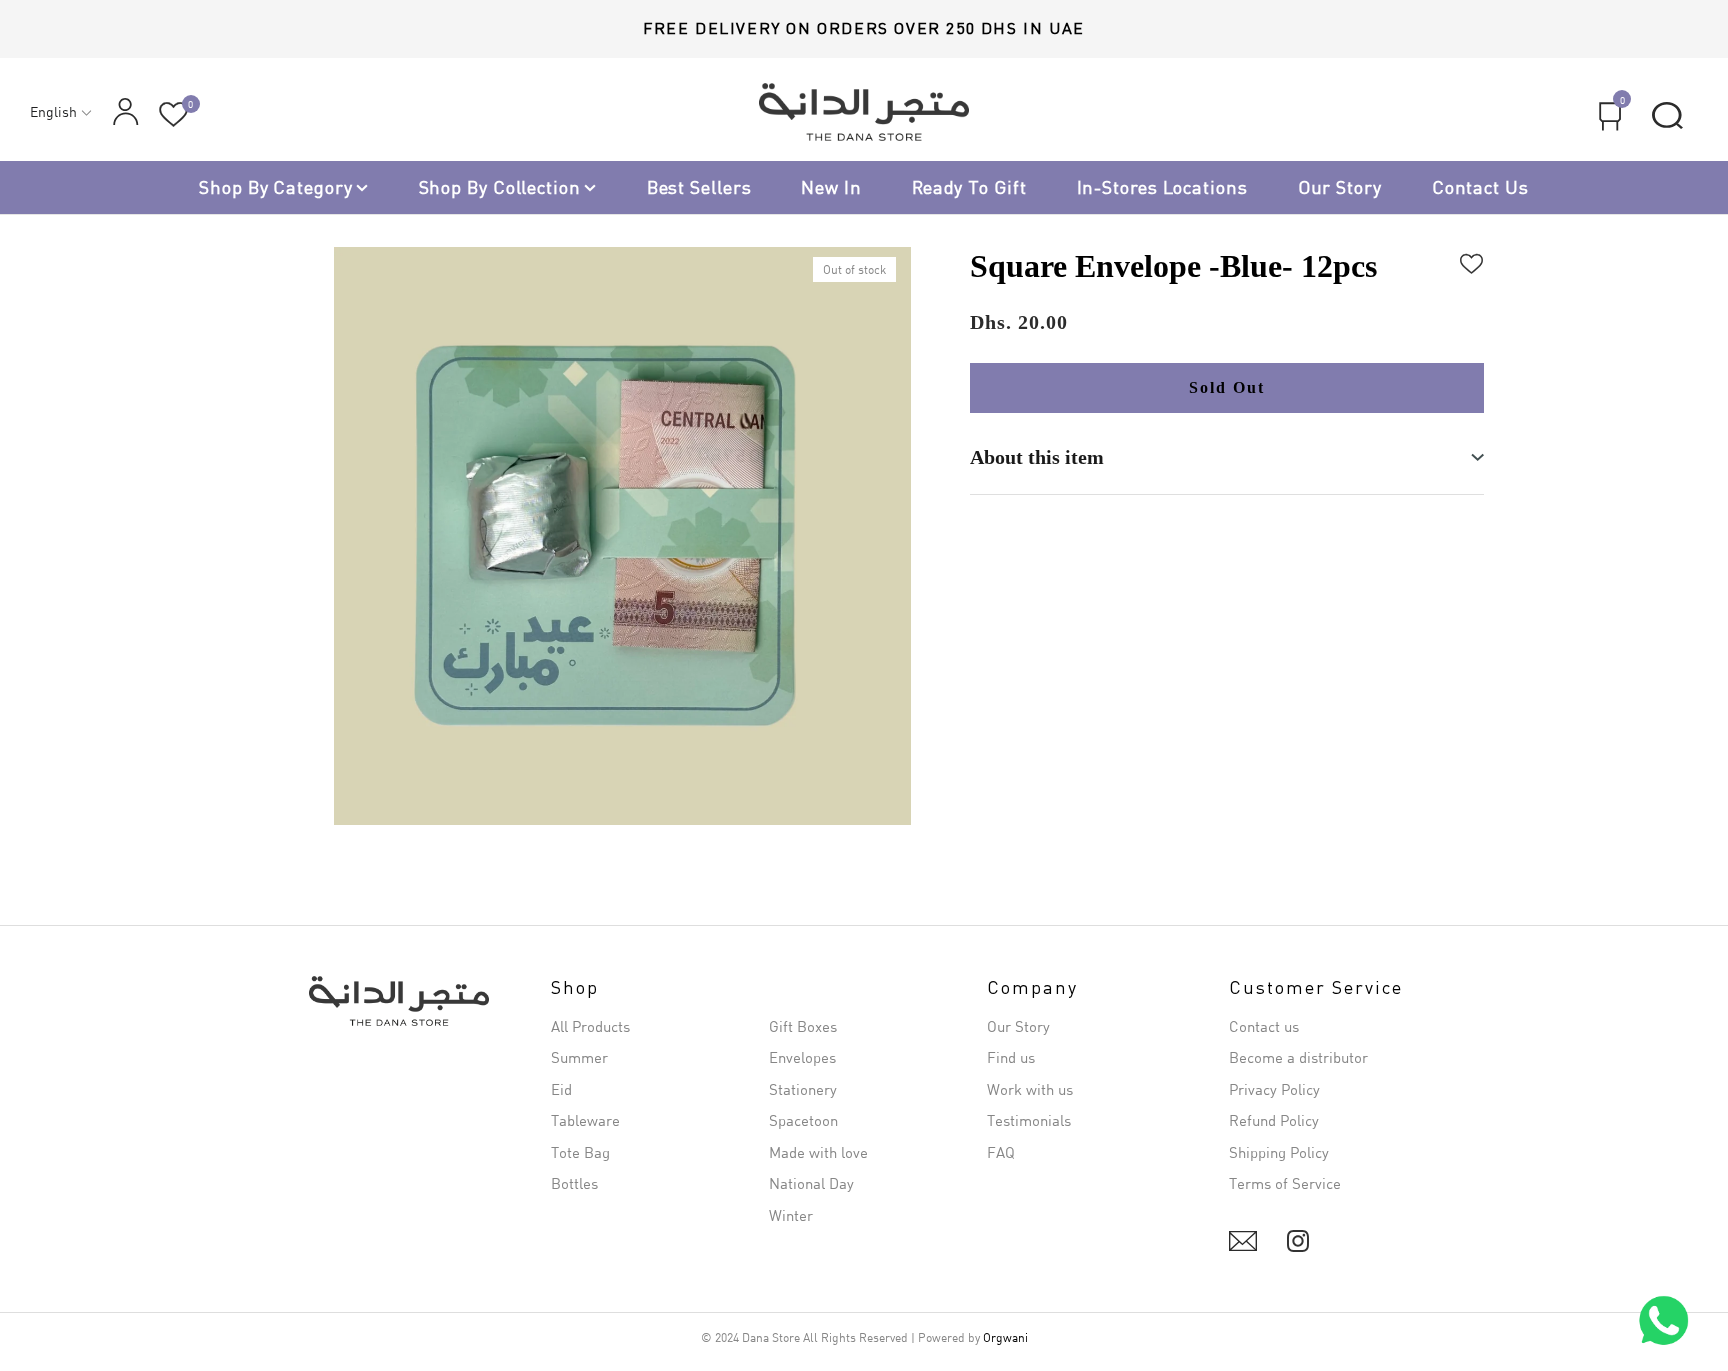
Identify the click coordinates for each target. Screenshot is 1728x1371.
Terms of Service (1285, 1183)
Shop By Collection (500, 187)
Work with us (1030, 1089)
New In (831, 187)
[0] (173, 114)
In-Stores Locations (1162, 187)
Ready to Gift (969, 187)
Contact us (1480, 187)
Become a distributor (1298, 1057)
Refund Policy (1274, 1120)
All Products (590, 1026)
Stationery (803, 1089)
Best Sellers (699, 187)
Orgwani (1005, 1337)
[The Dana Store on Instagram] (1298, 1241)
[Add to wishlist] (1472, 261)
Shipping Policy (1279, 1152)
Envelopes (802, 1057)
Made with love (818, 1152)
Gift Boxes (803, 1026)
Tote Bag (580, 1152)
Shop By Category (275, 187)
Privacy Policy (1274, 1089)
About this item (1037, 457)
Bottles (574, 1183)
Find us (1011, 1057)
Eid (561, 1089)
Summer (579, 1057)
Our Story (1340, 187)
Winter (791, 1215)
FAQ (1001, 1152)
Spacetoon (803, 1120)
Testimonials (1029, 1120)
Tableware (585, 1120)
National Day (811, 1183)
